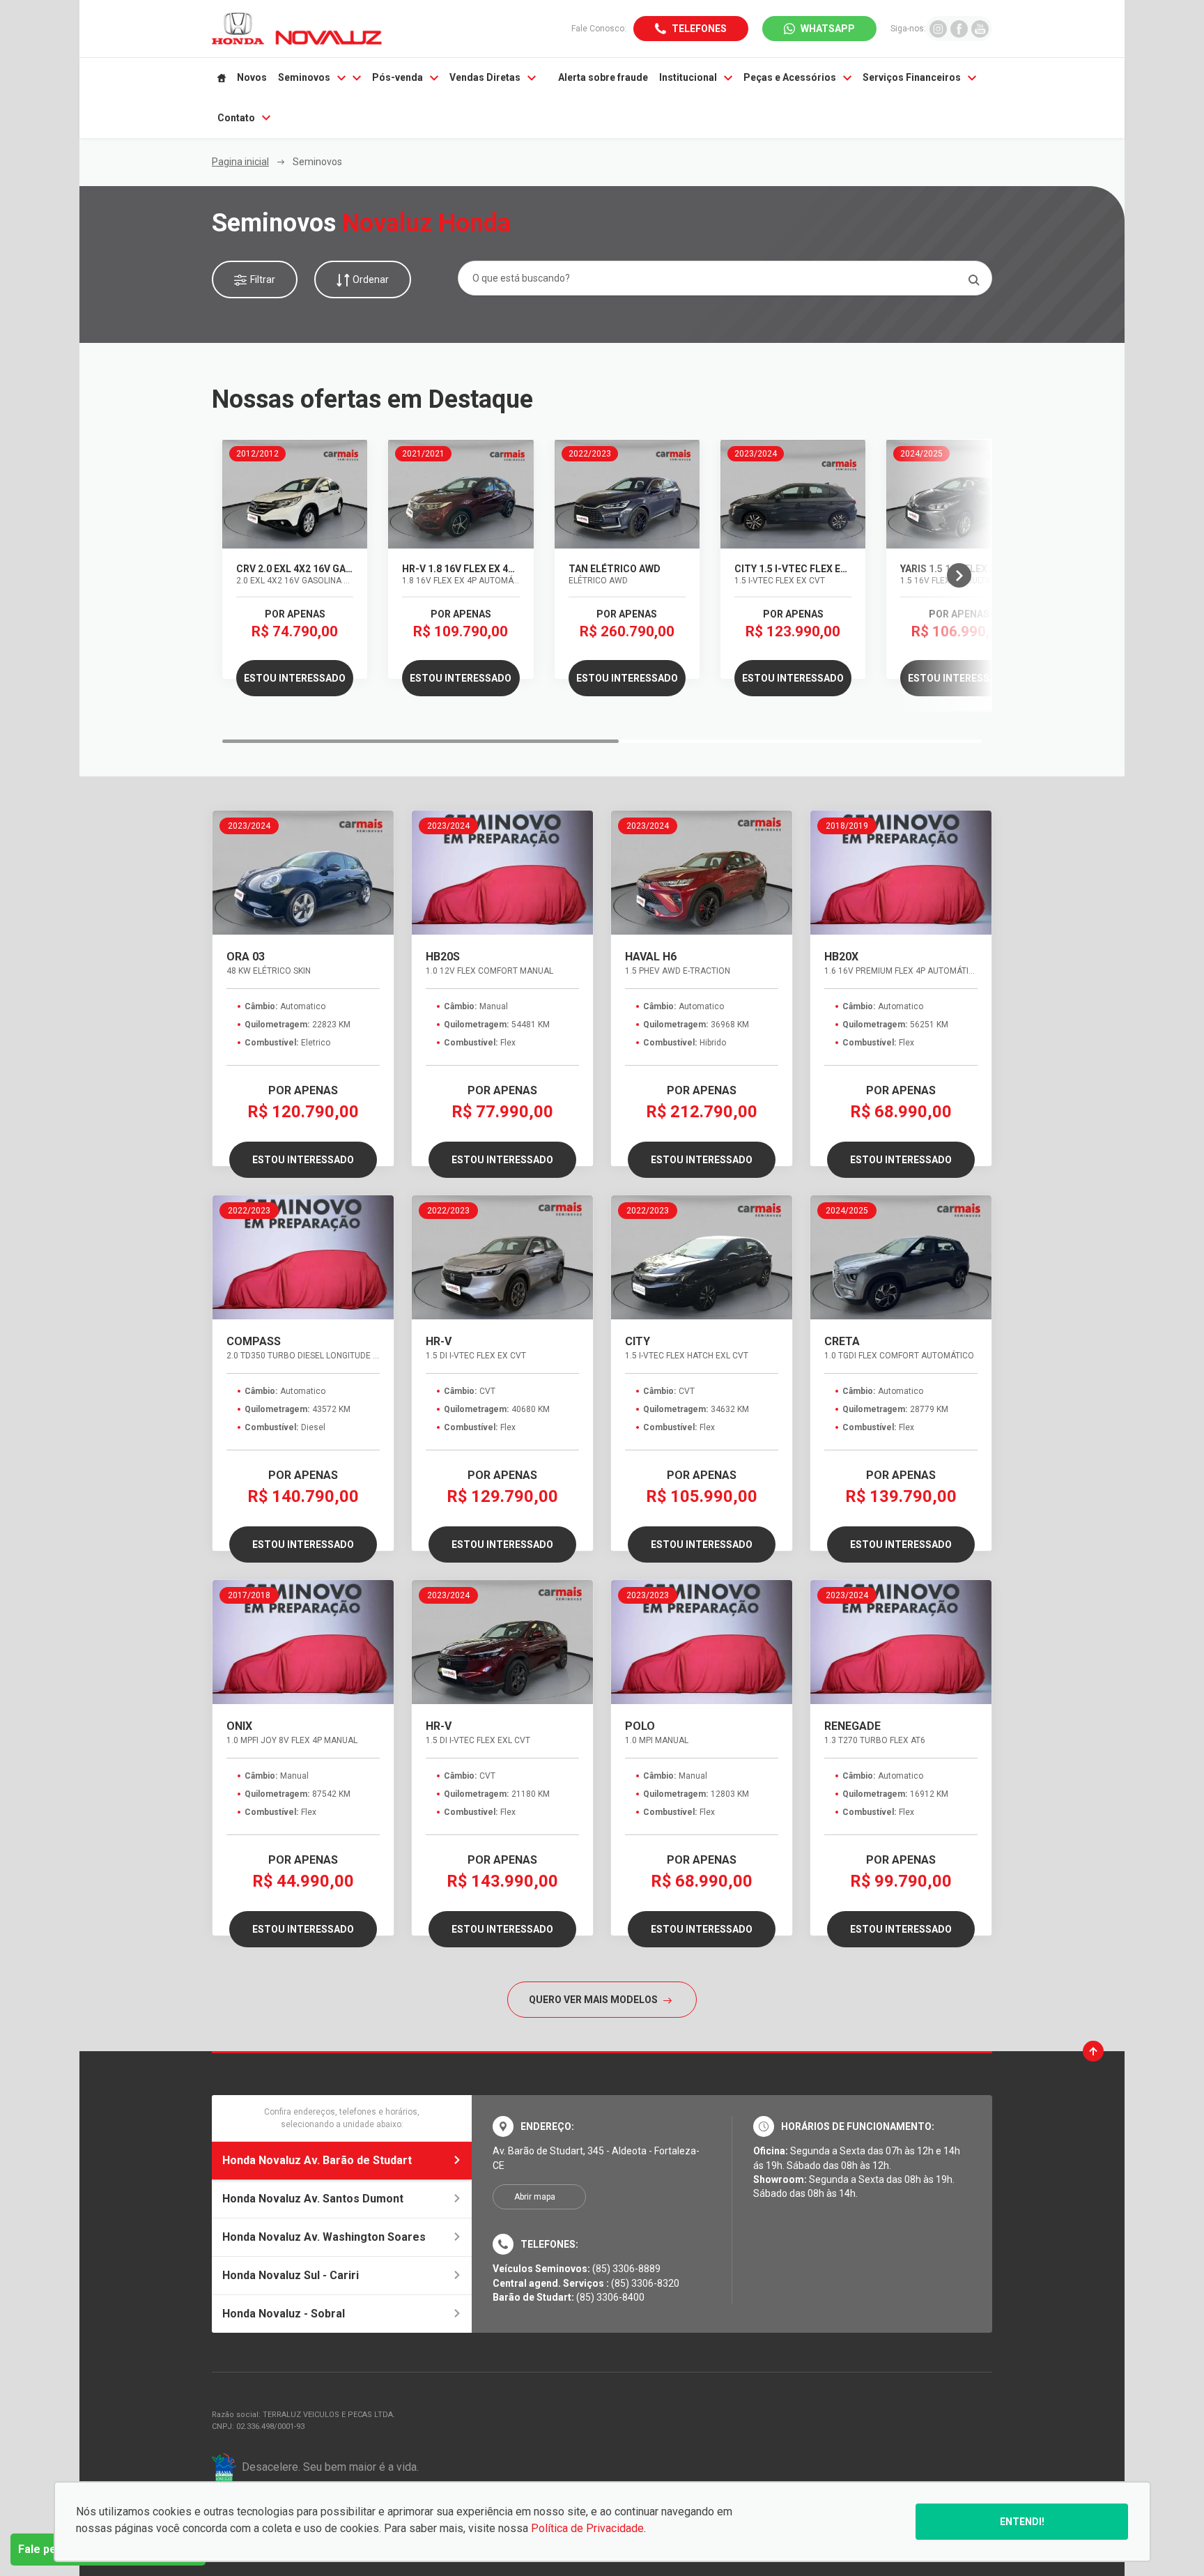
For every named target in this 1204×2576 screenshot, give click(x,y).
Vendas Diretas (485, 77)
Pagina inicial (240, 162)
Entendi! (1022, 2522)
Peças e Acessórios (790, 77)
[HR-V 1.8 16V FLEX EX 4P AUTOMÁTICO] (461, 494)
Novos (252, 77)
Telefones (699, 29)
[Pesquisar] (974, 280)
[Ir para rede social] (938, 28)
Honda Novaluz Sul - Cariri (291, 2275)
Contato (236, 118)
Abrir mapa (535, 2197)
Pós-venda (398, 77)
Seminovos (304, 77)
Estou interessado (295, 678)
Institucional (688, 77)
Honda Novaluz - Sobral (284, 2314)
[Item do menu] (222, 78)
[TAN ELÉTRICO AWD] (627, 494)
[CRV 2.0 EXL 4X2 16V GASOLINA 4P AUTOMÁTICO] (295, 494)
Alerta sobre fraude (603, 77)
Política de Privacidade (587, 2528)
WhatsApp (828, 29)
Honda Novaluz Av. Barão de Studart (317, 2160)
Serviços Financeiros (912, 77)
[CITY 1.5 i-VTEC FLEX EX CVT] (793, 494)
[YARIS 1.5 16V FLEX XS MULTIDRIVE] (959, 494)
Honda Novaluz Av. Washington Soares (324, 2237)
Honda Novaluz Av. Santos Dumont (313, 2199)
